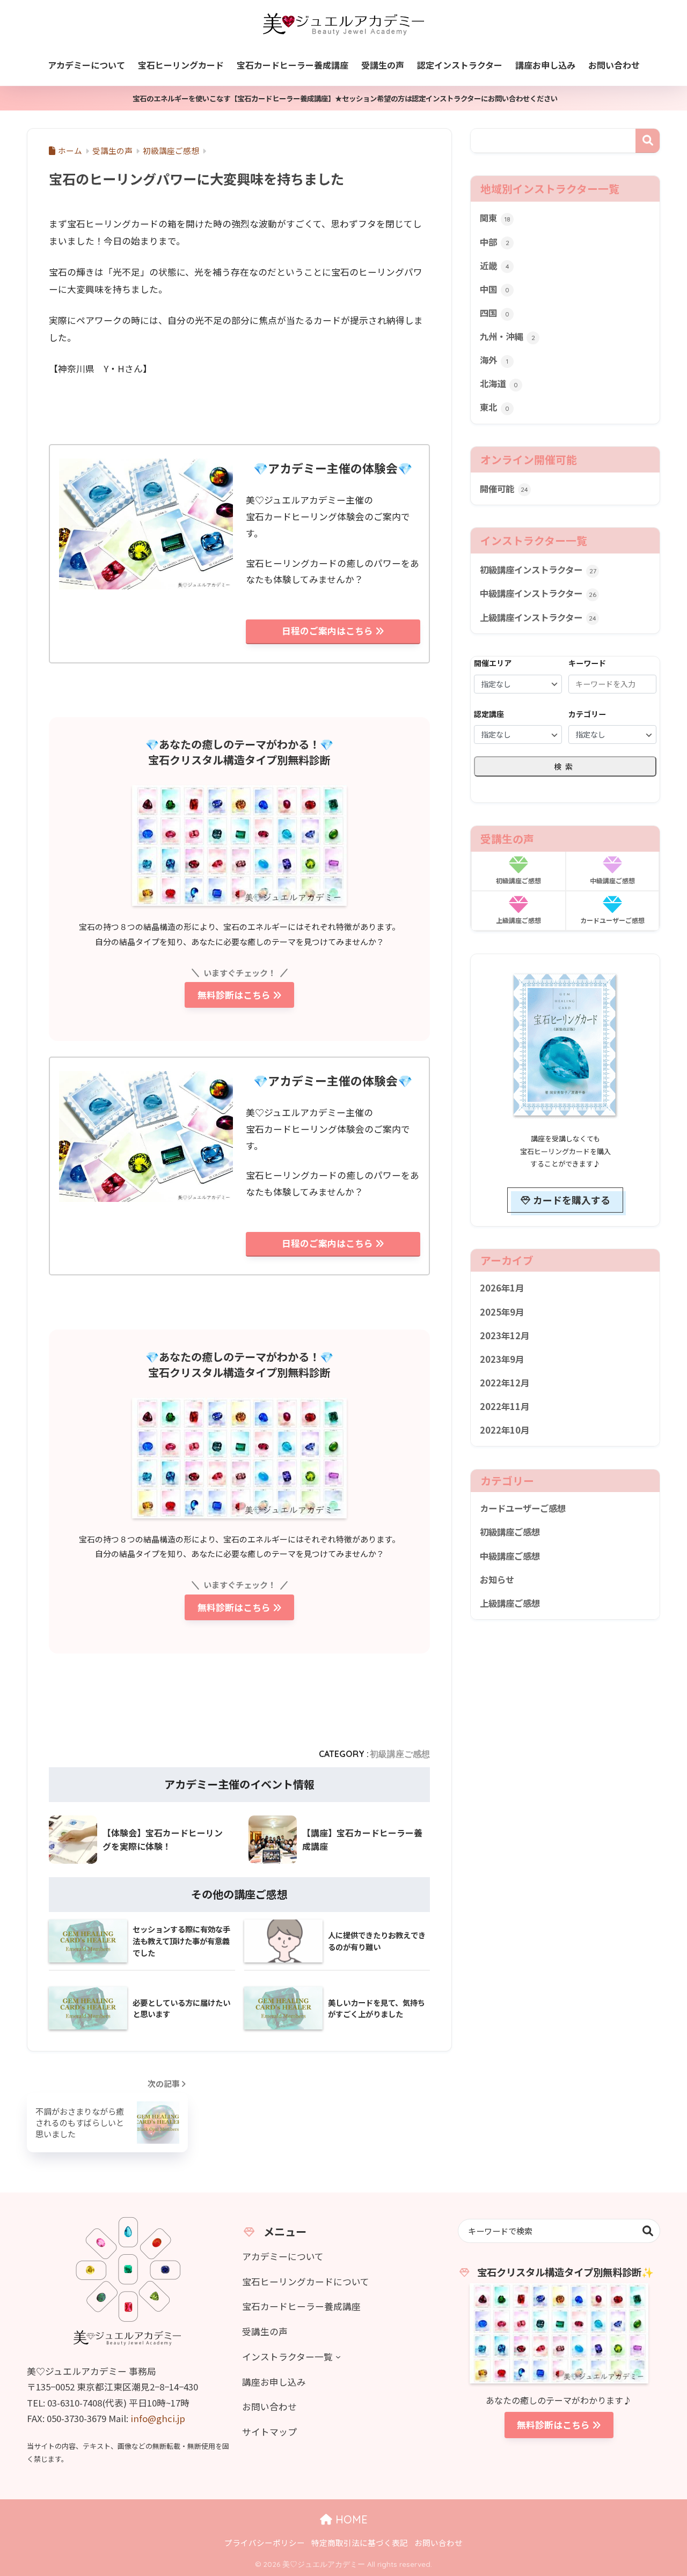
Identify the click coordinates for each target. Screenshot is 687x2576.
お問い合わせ (438, 2542)
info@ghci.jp (158, 2418)
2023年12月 (505, 1335)
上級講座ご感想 (510, 1603)
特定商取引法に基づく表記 (360, 2542)
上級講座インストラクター (538, 617)
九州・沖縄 (507, 336)
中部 (495, 242)
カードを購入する (572, 1200)
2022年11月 (505, 1406)
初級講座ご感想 (400, 1754)
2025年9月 (502, 1312)
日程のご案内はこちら (327, 631)
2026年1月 (502, 1288)
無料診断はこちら (234, 995)
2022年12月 (505, 1383)
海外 (494, 360)
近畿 (495, 265)
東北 (495, 407)
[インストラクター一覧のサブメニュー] (338, 2357)
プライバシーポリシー (265, 2542)
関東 (495, 218)
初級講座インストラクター (538, 570)
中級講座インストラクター (538, 593)
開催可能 (504, 489)
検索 (648, 141)
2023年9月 (502, 1359)
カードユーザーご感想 (523, 1508)
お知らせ (497, 1579)
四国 (495, 313)
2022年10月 (505, 1430)
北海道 (499, 383)
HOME (350, 2519)
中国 (495, 289)
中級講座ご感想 (510, 1556)
